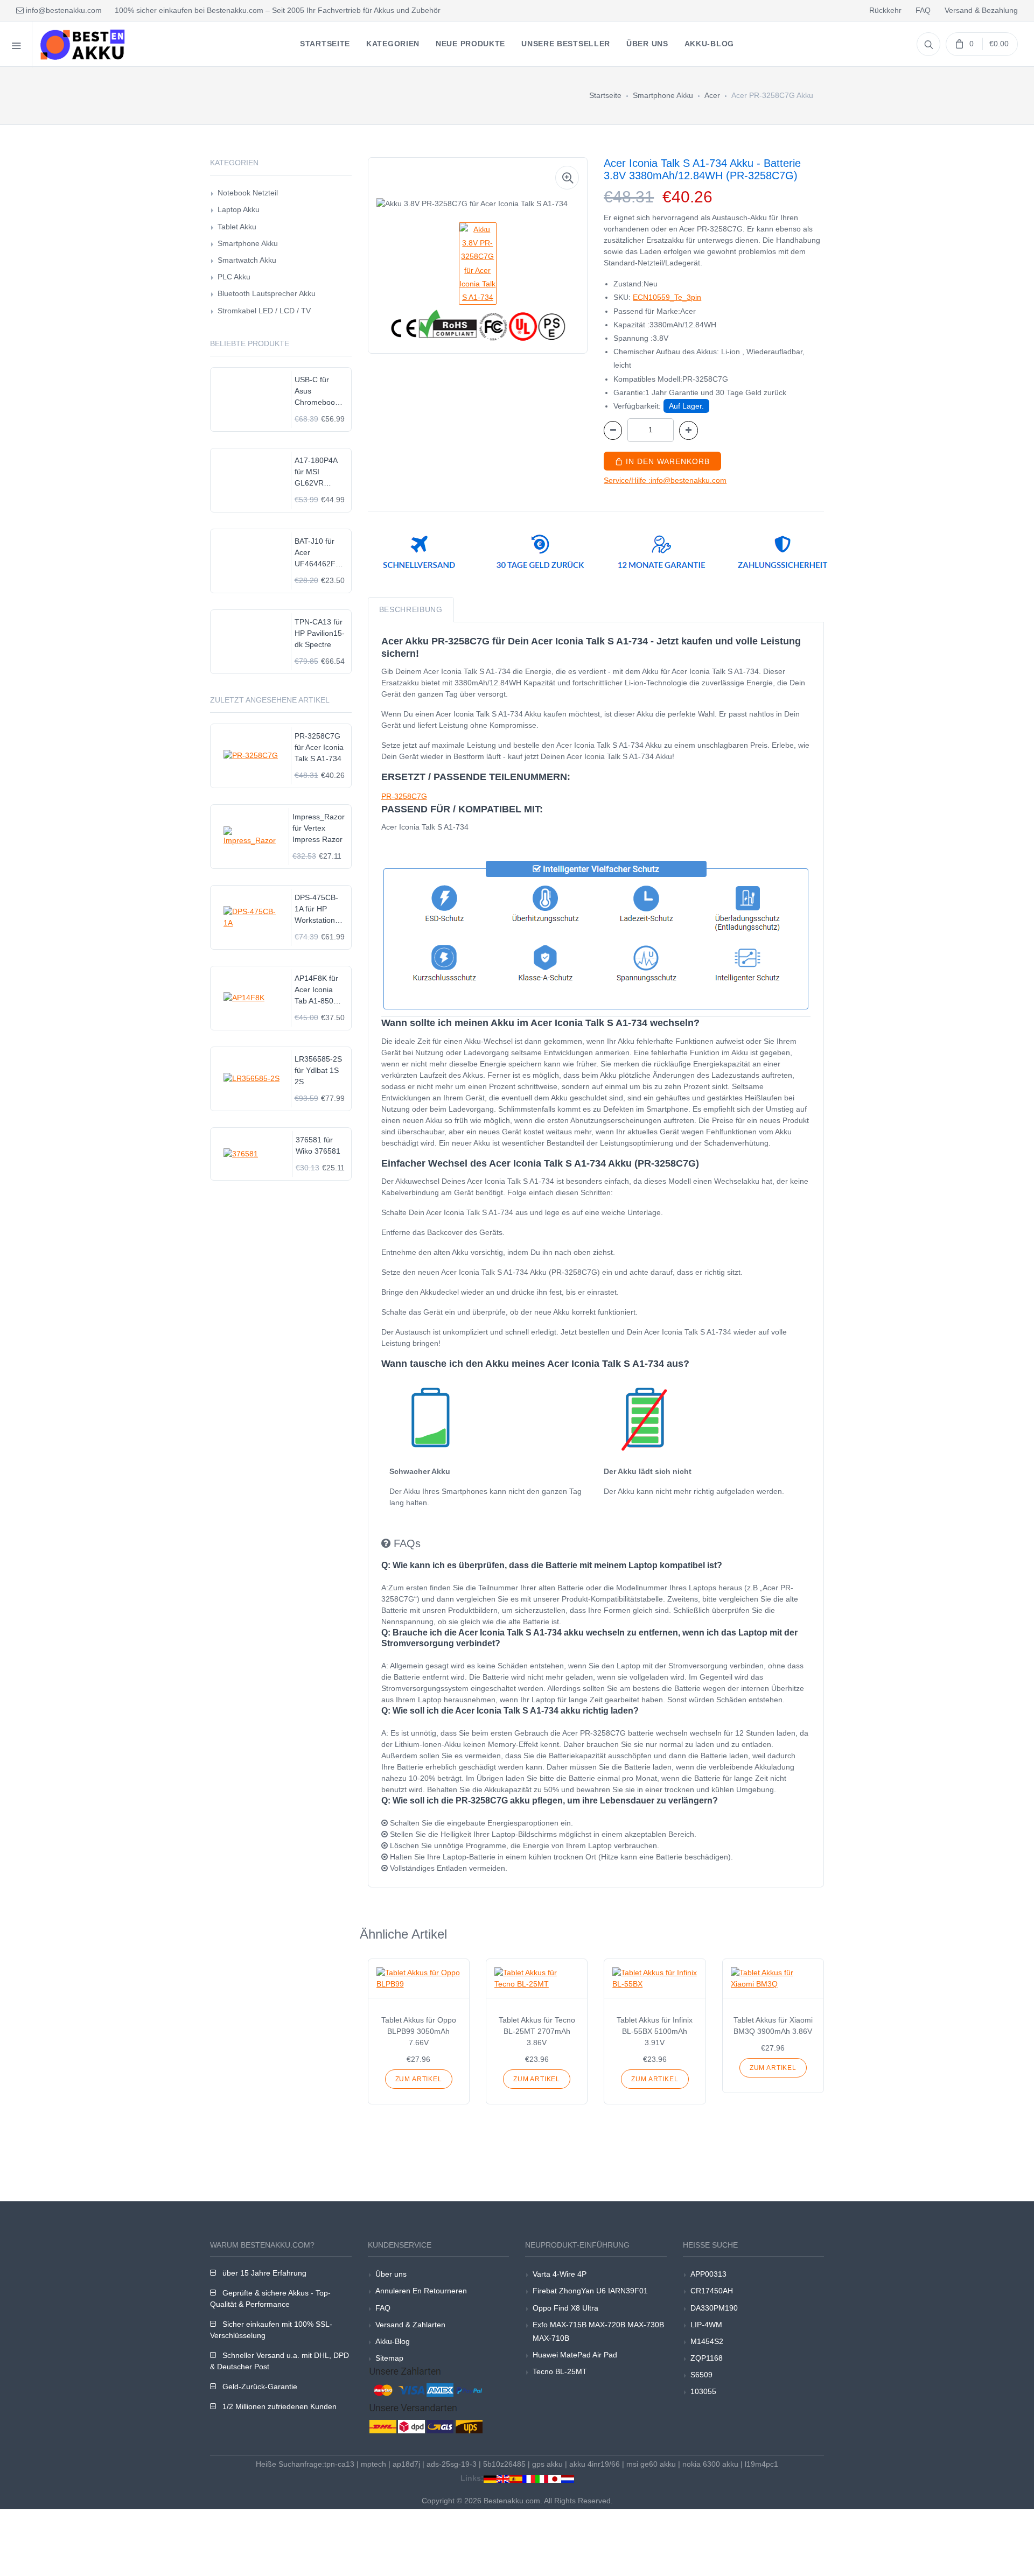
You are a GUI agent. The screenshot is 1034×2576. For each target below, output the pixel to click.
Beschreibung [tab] (411, 609)
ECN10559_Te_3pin (667, 297)
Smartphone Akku (663, 95)
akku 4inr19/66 (595, 2464)
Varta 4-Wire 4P (560, 2274)
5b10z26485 (504, 2464)
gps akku (547, 2464)
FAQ (923, 10)
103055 (703, 2391)
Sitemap (389, 2358)
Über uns (391, 2274)
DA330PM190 (714, 2308)
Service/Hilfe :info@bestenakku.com (665, 480)
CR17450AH (712, 2291)
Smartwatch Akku (247, 260)
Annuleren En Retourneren (421, 2291)
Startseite (605, 95)
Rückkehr (885, 10)
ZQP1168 (707, 2358)
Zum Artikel (419, 2079)
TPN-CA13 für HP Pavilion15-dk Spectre (320, 633)
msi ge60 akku (651, 2464)
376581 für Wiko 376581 (318, 1145)
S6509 (701, 2375)
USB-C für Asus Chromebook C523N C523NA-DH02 (317, 392)
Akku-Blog (393, 2341)
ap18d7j (406, 2464)
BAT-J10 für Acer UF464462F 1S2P (315, 553)
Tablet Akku (237, 227)
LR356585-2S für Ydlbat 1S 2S (318, 1070)
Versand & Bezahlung (981, 10)
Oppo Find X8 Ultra (565, 2308)
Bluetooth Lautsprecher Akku (267, 293)
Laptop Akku (239, 209)
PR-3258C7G (404, 796)
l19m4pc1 (761, 2464)
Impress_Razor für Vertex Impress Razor (319, 828)
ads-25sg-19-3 (452, 2464)
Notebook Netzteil (248, 193)
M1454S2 (707, 2341)
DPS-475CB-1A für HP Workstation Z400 (316, 910)
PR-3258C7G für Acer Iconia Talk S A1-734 (319, 747)
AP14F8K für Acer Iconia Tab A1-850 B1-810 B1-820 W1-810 (316, 990)
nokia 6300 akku (710, 2464)
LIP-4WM (706, 2325)
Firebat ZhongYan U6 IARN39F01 (590, 2291)
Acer (712, 95)
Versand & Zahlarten (410, 2325)
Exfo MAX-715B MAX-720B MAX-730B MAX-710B (598, 2331)
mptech (373, 2464)
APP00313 (708, 2274)
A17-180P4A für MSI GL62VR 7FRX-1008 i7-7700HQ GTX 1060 (320, 472)
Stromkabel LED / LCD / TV (264, 311)
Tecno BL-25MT (560, 2371)
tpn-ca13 (339, 2464)
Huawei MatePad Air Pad (575, 2355)
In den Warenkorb (666, 461)
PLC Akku (234, 277)
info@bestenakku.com (63, 10)
